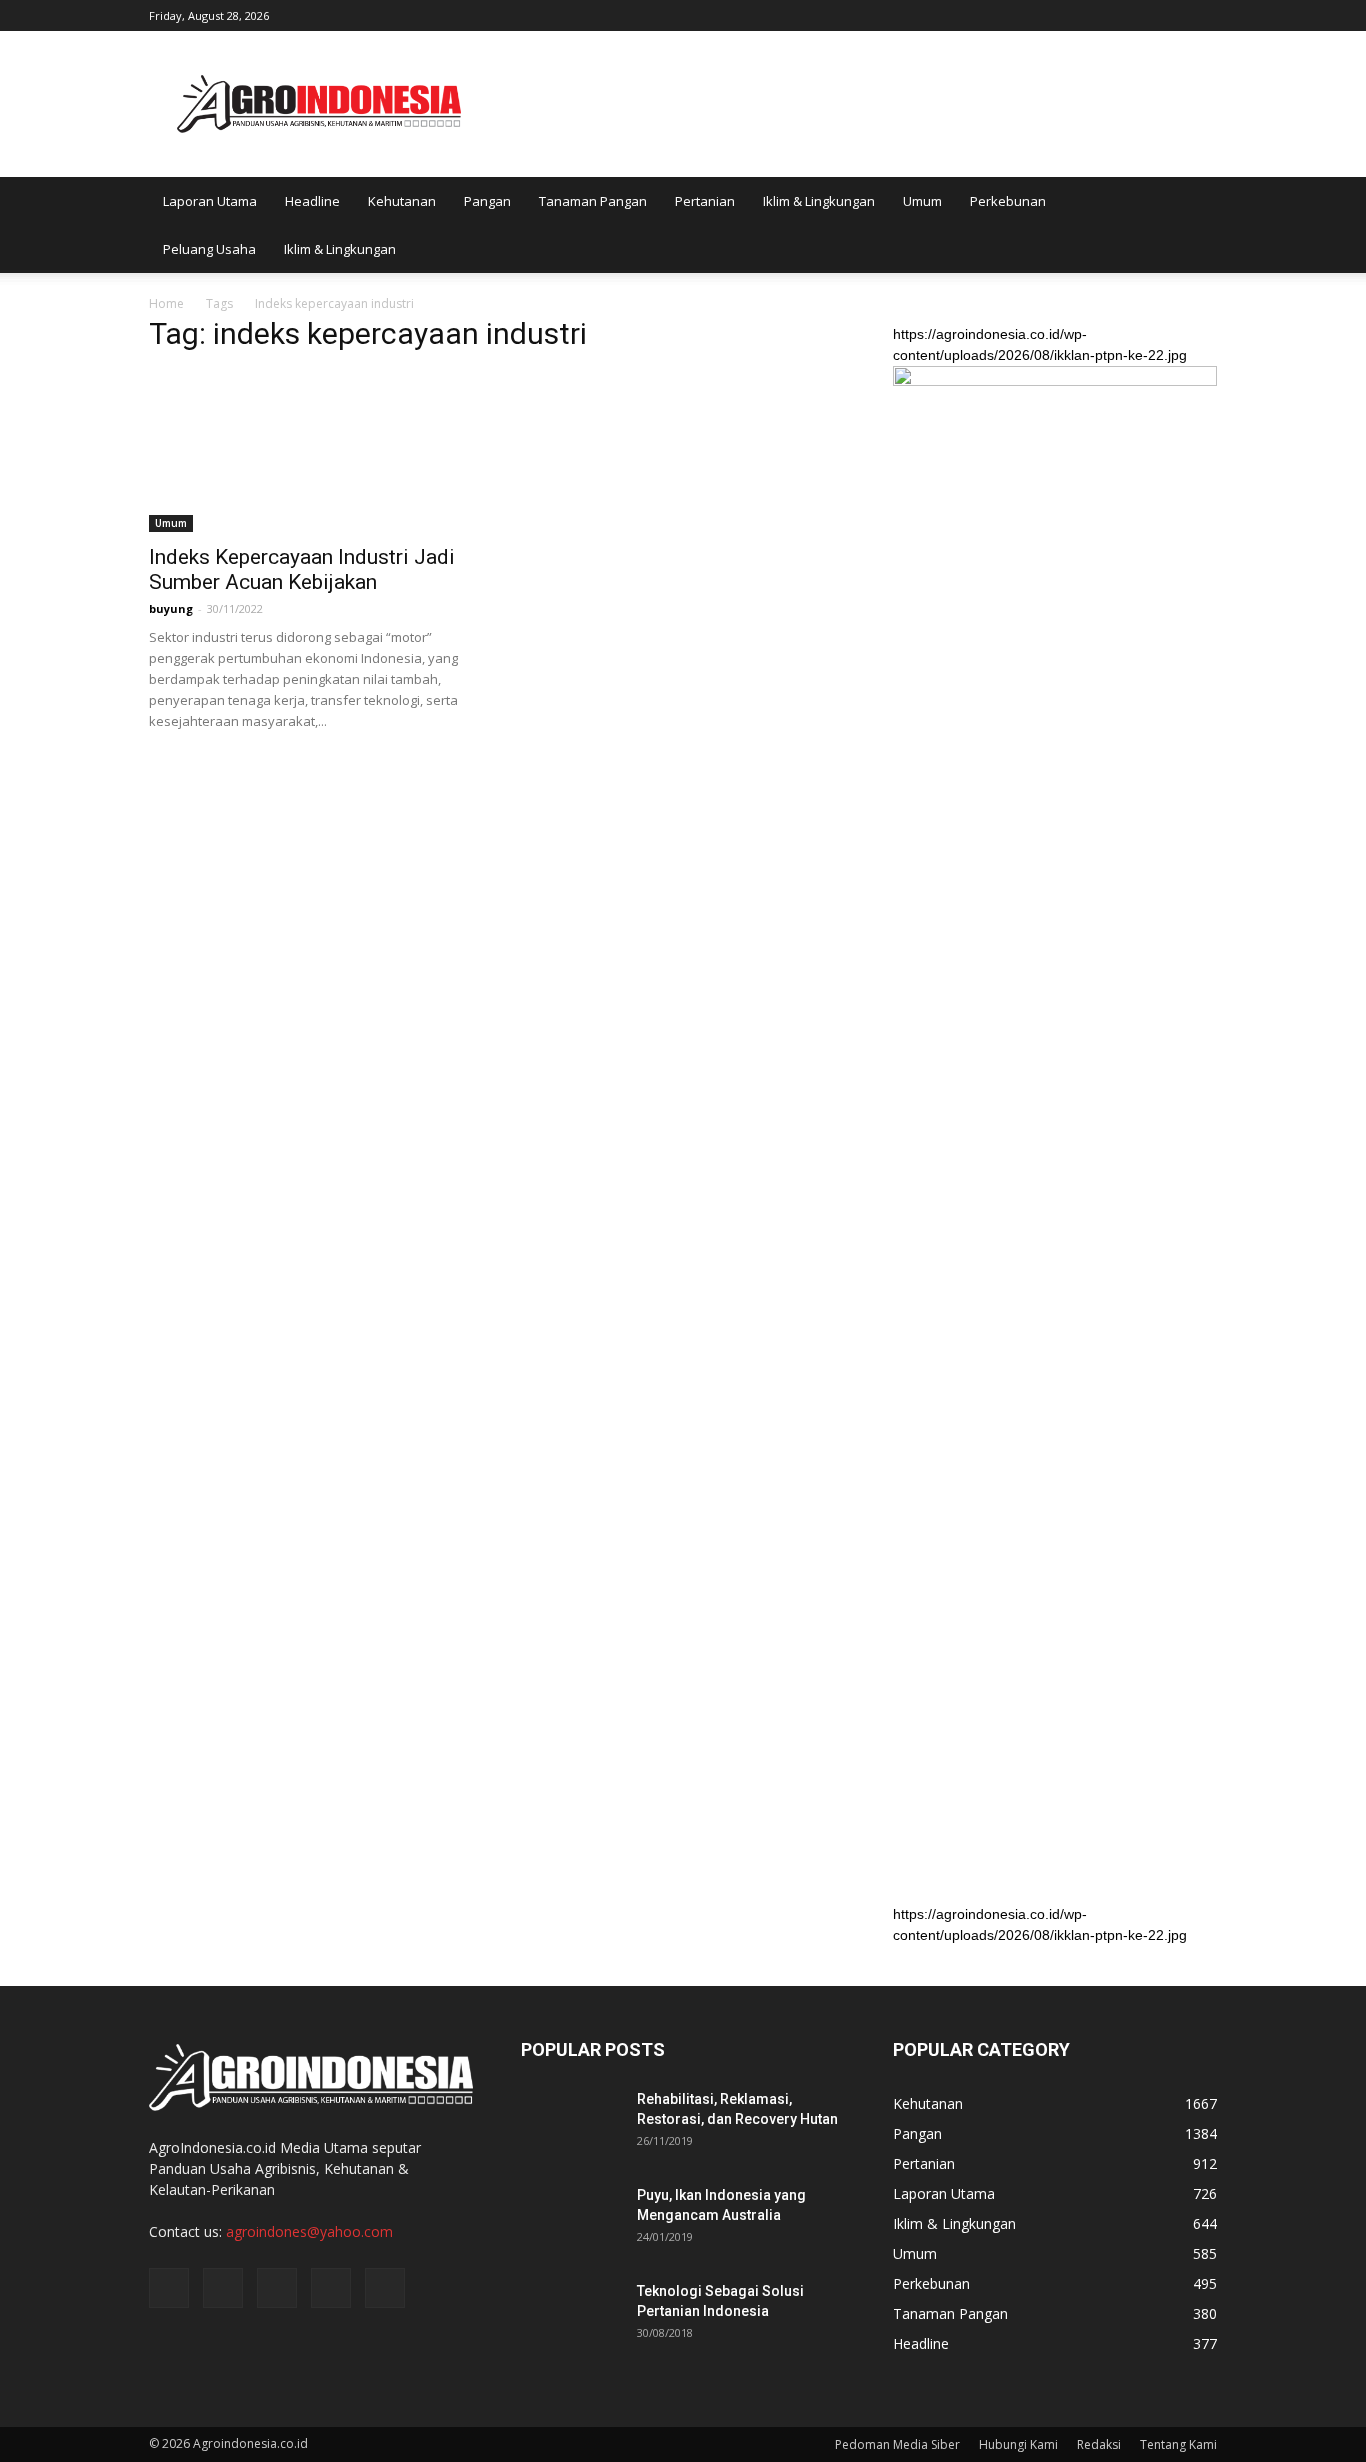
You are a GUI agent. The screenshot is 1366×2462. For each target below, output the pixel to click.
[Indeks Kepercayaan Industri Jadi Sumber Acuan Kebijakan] (311, 452)
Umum (922, 201)
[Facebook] (1070, 14)
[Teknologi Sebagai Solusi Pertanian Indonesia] (571, 2316)
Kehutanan (402, 201)
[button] (1193, 225)
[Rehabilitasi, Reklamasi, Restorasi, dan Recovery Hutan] (571, 2124)
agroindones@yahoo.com (309, 2231)
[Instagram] (1103, 14)
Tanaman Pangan (593, 201)
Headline (312, 201)
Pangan (487, 201)
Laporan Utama (210, 201)
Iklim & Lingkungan (819, 201)
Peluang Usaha (209, 249)
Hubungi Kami (1018, 2444)
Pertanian (705, 201)
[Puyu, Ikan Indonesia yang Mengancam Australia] (571, 2220)
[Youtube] (1202, 14)
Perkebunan (1008, 201)
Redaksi (1099, 2444)
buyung (171, 608)
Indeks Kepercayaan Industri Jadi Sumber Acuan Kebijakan (302, 569)
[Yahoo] (1169, 14)
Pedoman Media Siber (897, 2444)
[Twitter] (1136, 14)
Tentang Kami (1178, 2444)
